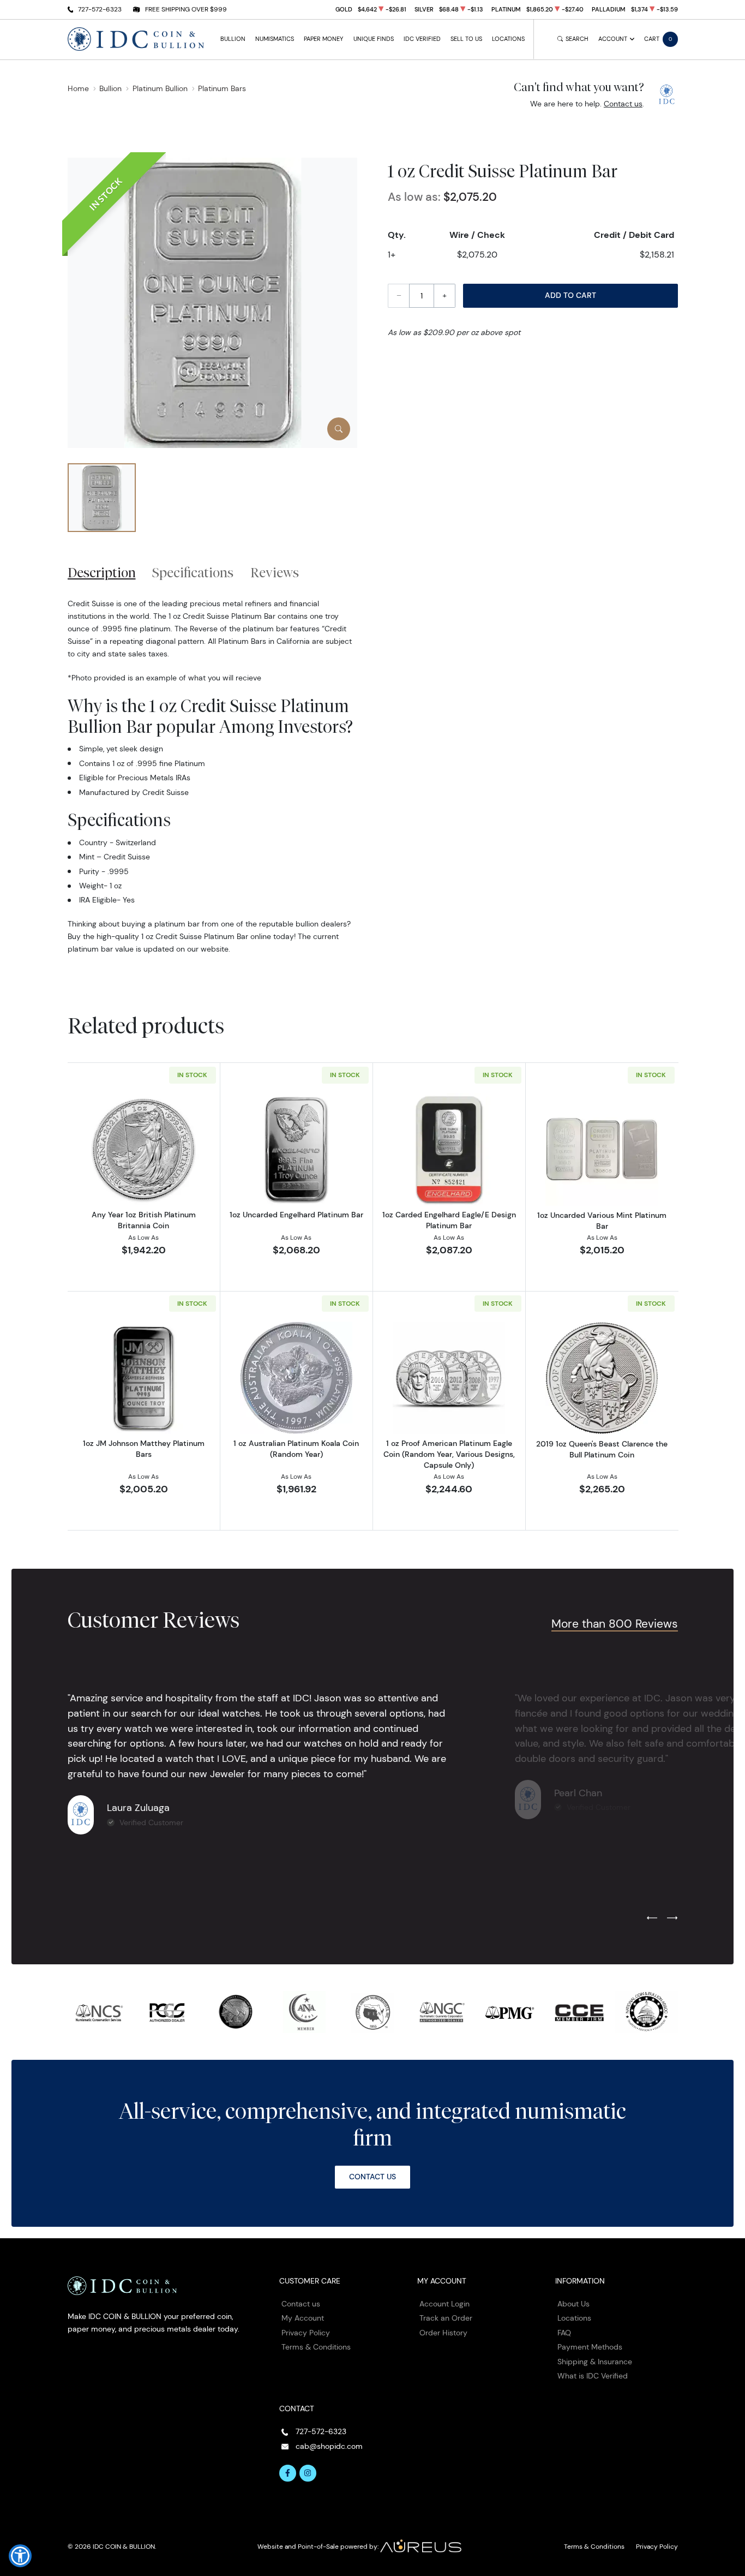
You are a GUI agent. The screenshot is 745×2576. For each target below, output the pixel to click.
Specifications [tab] (193, 572)
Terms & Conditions (316, 2347)
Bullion (233, 39)
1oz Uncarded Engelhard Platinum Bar (296, 1215)
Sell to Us (466, 39)
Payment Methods (590, 2347)
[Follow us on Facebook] (288, 2473)
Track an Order (446, 2318)
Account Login (444, 2304)
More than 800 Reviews (615, 1624)
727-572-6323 (100, 9)
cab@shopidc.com (329, 2446)
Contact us (623, 104)
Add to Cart (570, 295)
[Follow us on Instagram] (308, 2473)
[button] (20, 2556)
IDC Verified (422, 39)
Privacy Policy (306, 2333)
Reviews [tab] (275, 572)
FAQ (564, 2333)
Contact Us (372, 2177)
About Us (573, 2304)
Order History (443, 2333)
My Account (303, 2318)
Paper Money (323, 39)
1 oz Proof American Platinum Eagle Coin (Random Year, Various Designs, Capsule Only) (449, 1454)
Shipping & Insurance (595, 2362)
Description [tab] (102, 572)
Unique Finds (374, 39)
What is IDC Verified (593, 2376)
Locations (508, 39)
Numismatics (275, 39)
